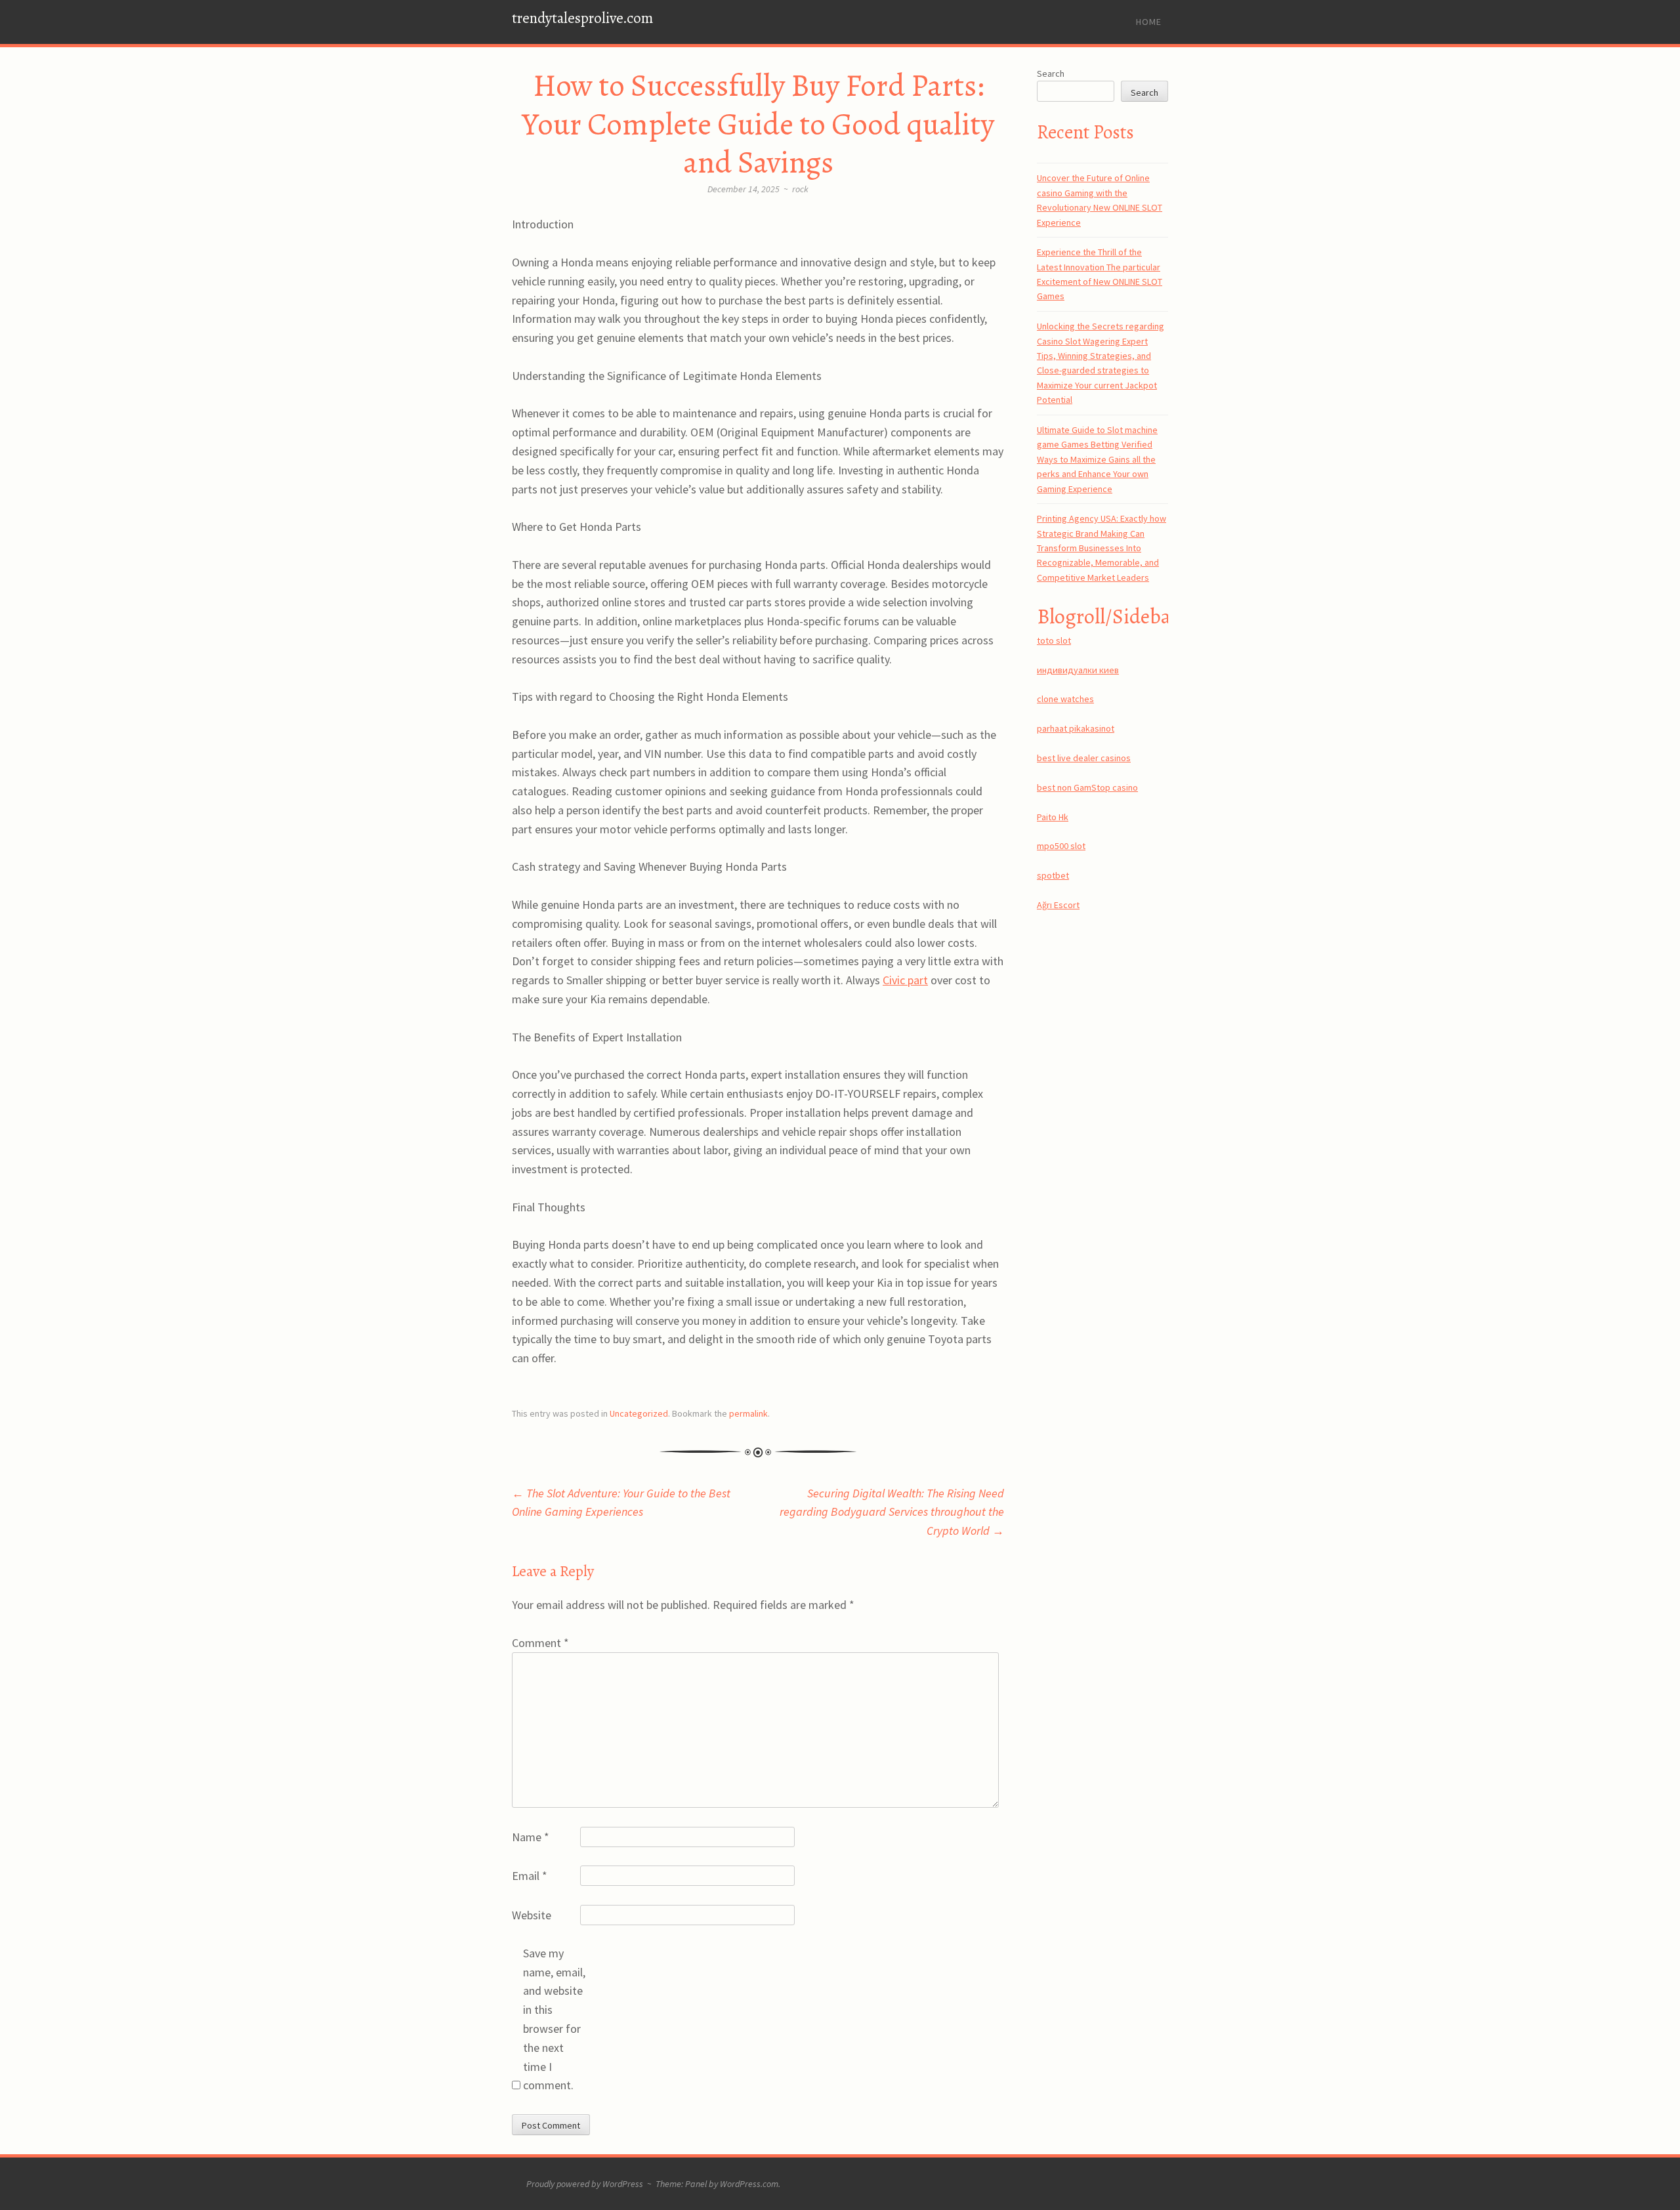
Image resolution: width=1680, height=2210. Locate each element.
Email (530, 1876)
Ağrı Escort (1058, 905)
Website (532, 1915)
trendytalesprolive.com (582, 18)
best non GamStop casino (1087, 787)
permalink (748, 1413)
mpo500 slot (1061, 846)
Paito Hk (1053, 817)
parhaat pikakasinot (1076, 728)
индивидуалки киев (1078, 670)
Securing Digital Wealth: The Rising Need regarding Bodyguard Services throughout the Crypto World (892, 1512)
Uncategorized (639, 1413)
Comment (540, 1643)
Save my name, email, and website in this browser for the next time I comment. (554, 2019)
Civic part (905, 980)
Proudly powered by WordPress (585, 2184)
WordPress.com (749, 2184)
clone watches (1065, 699)
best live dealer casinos (1084, 758)
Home (1149, 22)
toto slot (1054, 640)
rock (800, 189)
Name (531, 1837)
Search (1051, 73)
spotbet (1053, 875)
